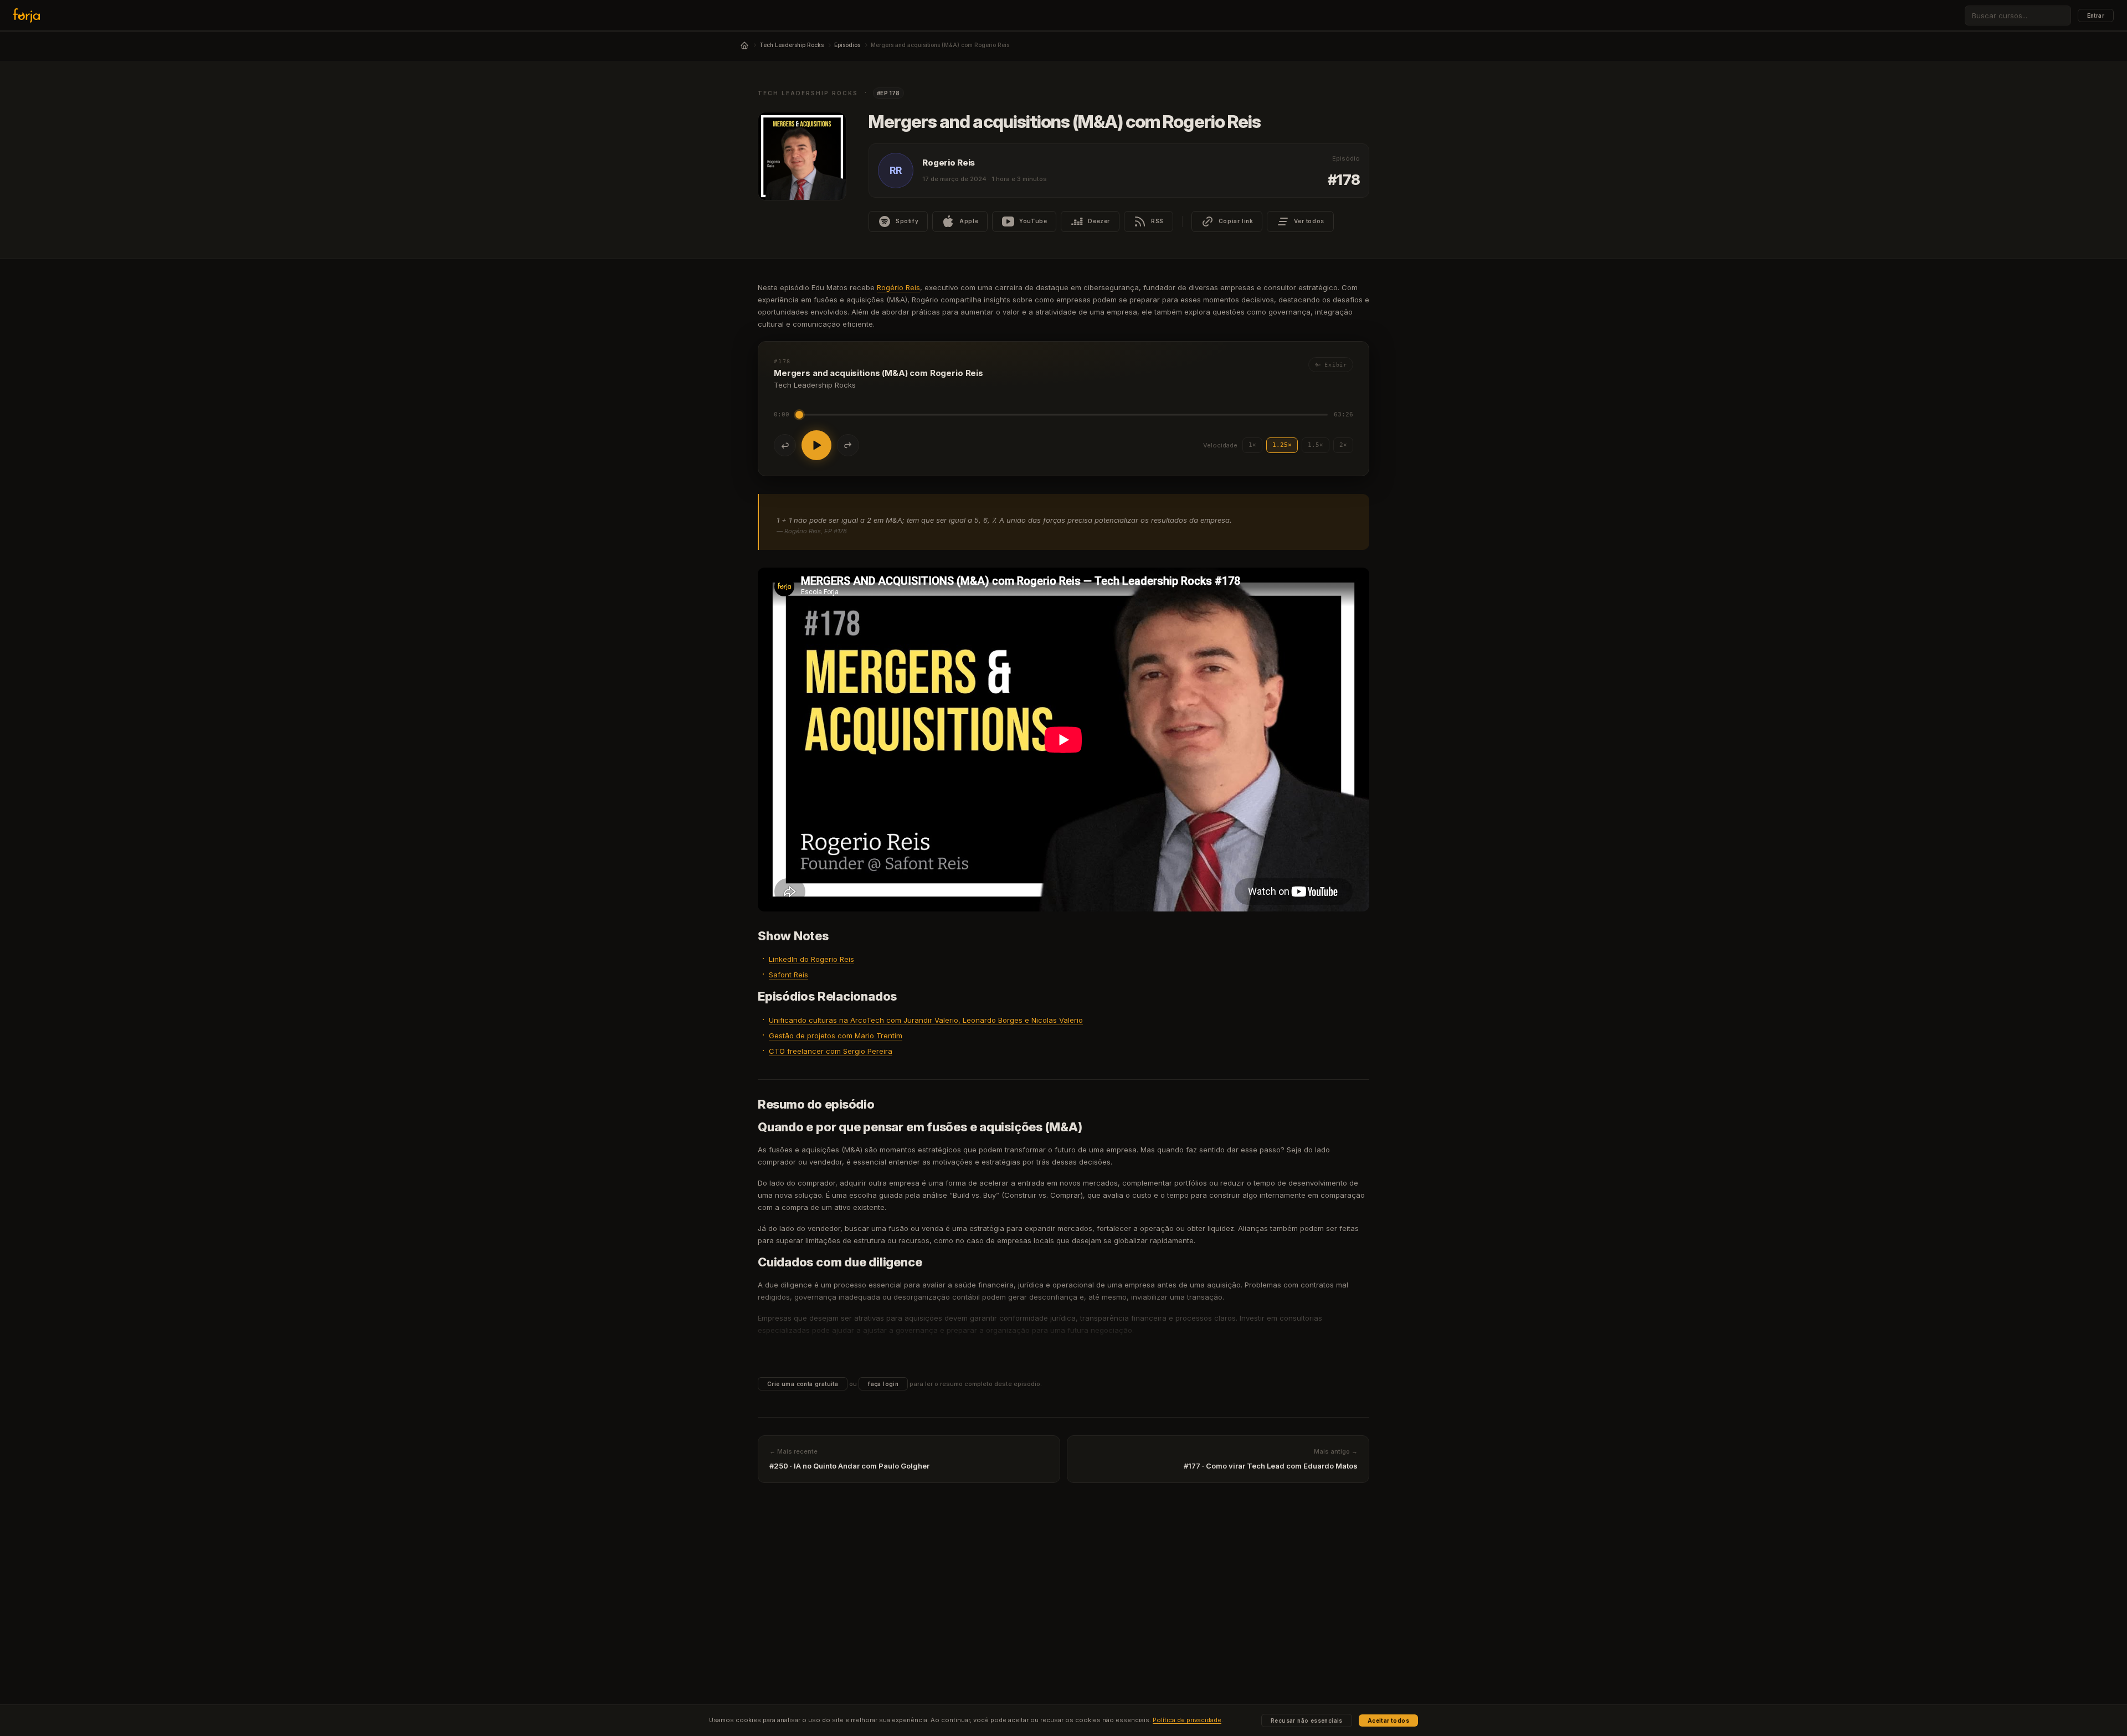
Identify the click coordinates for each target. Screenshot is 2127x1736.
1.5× (1316, 445)
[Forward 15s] (848, 445)
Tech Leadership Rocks (792, 45)
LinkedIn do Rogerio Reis (811, 959)
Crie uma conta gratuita (803, 1384)
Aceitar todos (1388, 1720)
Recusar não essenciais (1307, 1720)
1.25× (1282, 445)
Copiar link (1236, 221)
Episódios (847, 45)
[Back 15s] (785, 445)
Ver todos (1309, 221)
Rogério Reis (898, 287)
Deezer (1099, 221)
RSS (1157, 221)
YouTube (1033, 221)
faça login (883, 1384)
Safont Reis (788, 975)
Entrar (2096, 16)
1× (1252, 445)
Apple (969, 221)
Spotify (907, 221)
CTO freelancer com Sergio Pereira (831, 1051)
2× (1343, 445)
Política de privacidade (1187, 1720)
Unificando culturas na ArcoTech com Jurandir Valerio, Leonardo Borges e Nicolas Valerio (926, 1020)
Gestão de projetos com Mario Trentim (836, 1036)
